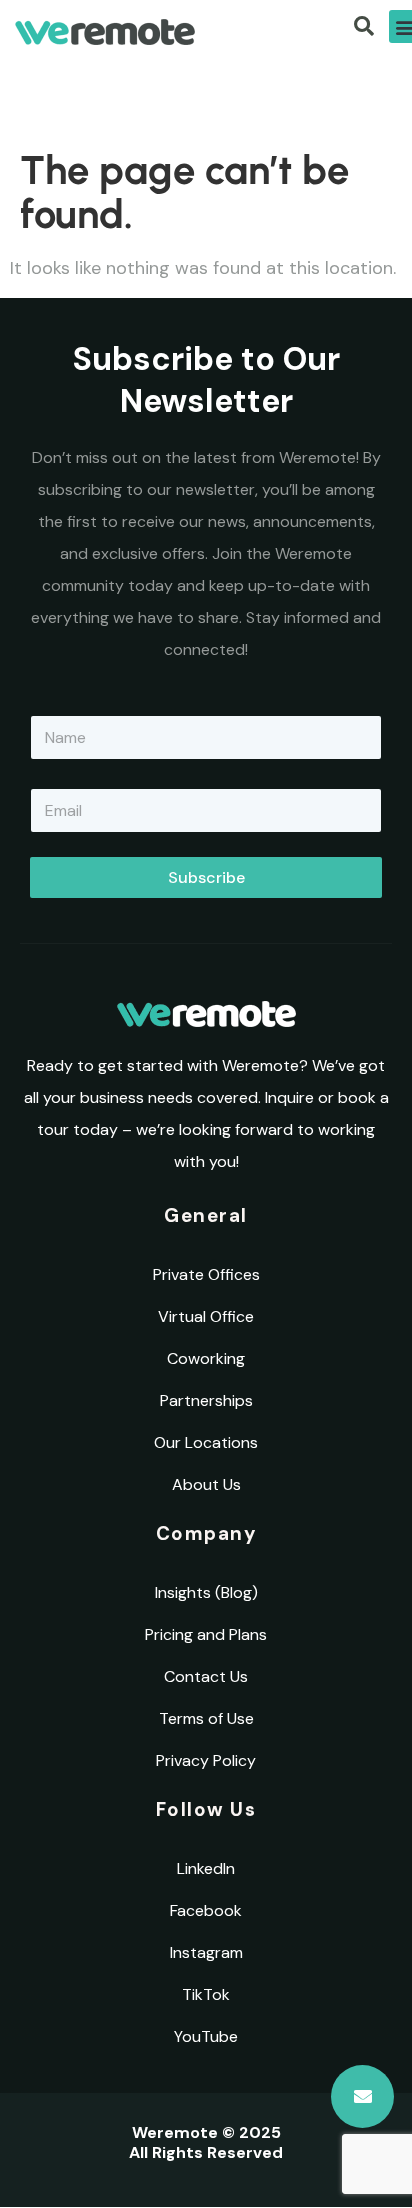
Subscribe (206, 877)
